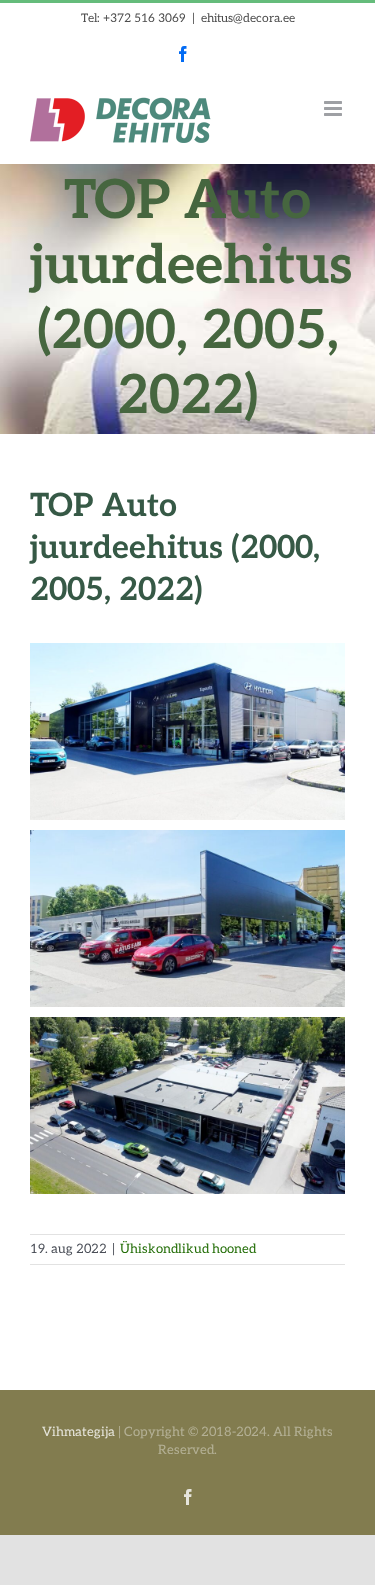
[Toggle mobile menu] (334, 108)
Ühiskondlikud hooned (188, 1249)
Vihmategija (78, 1432)
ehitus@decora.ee (248, 18)
